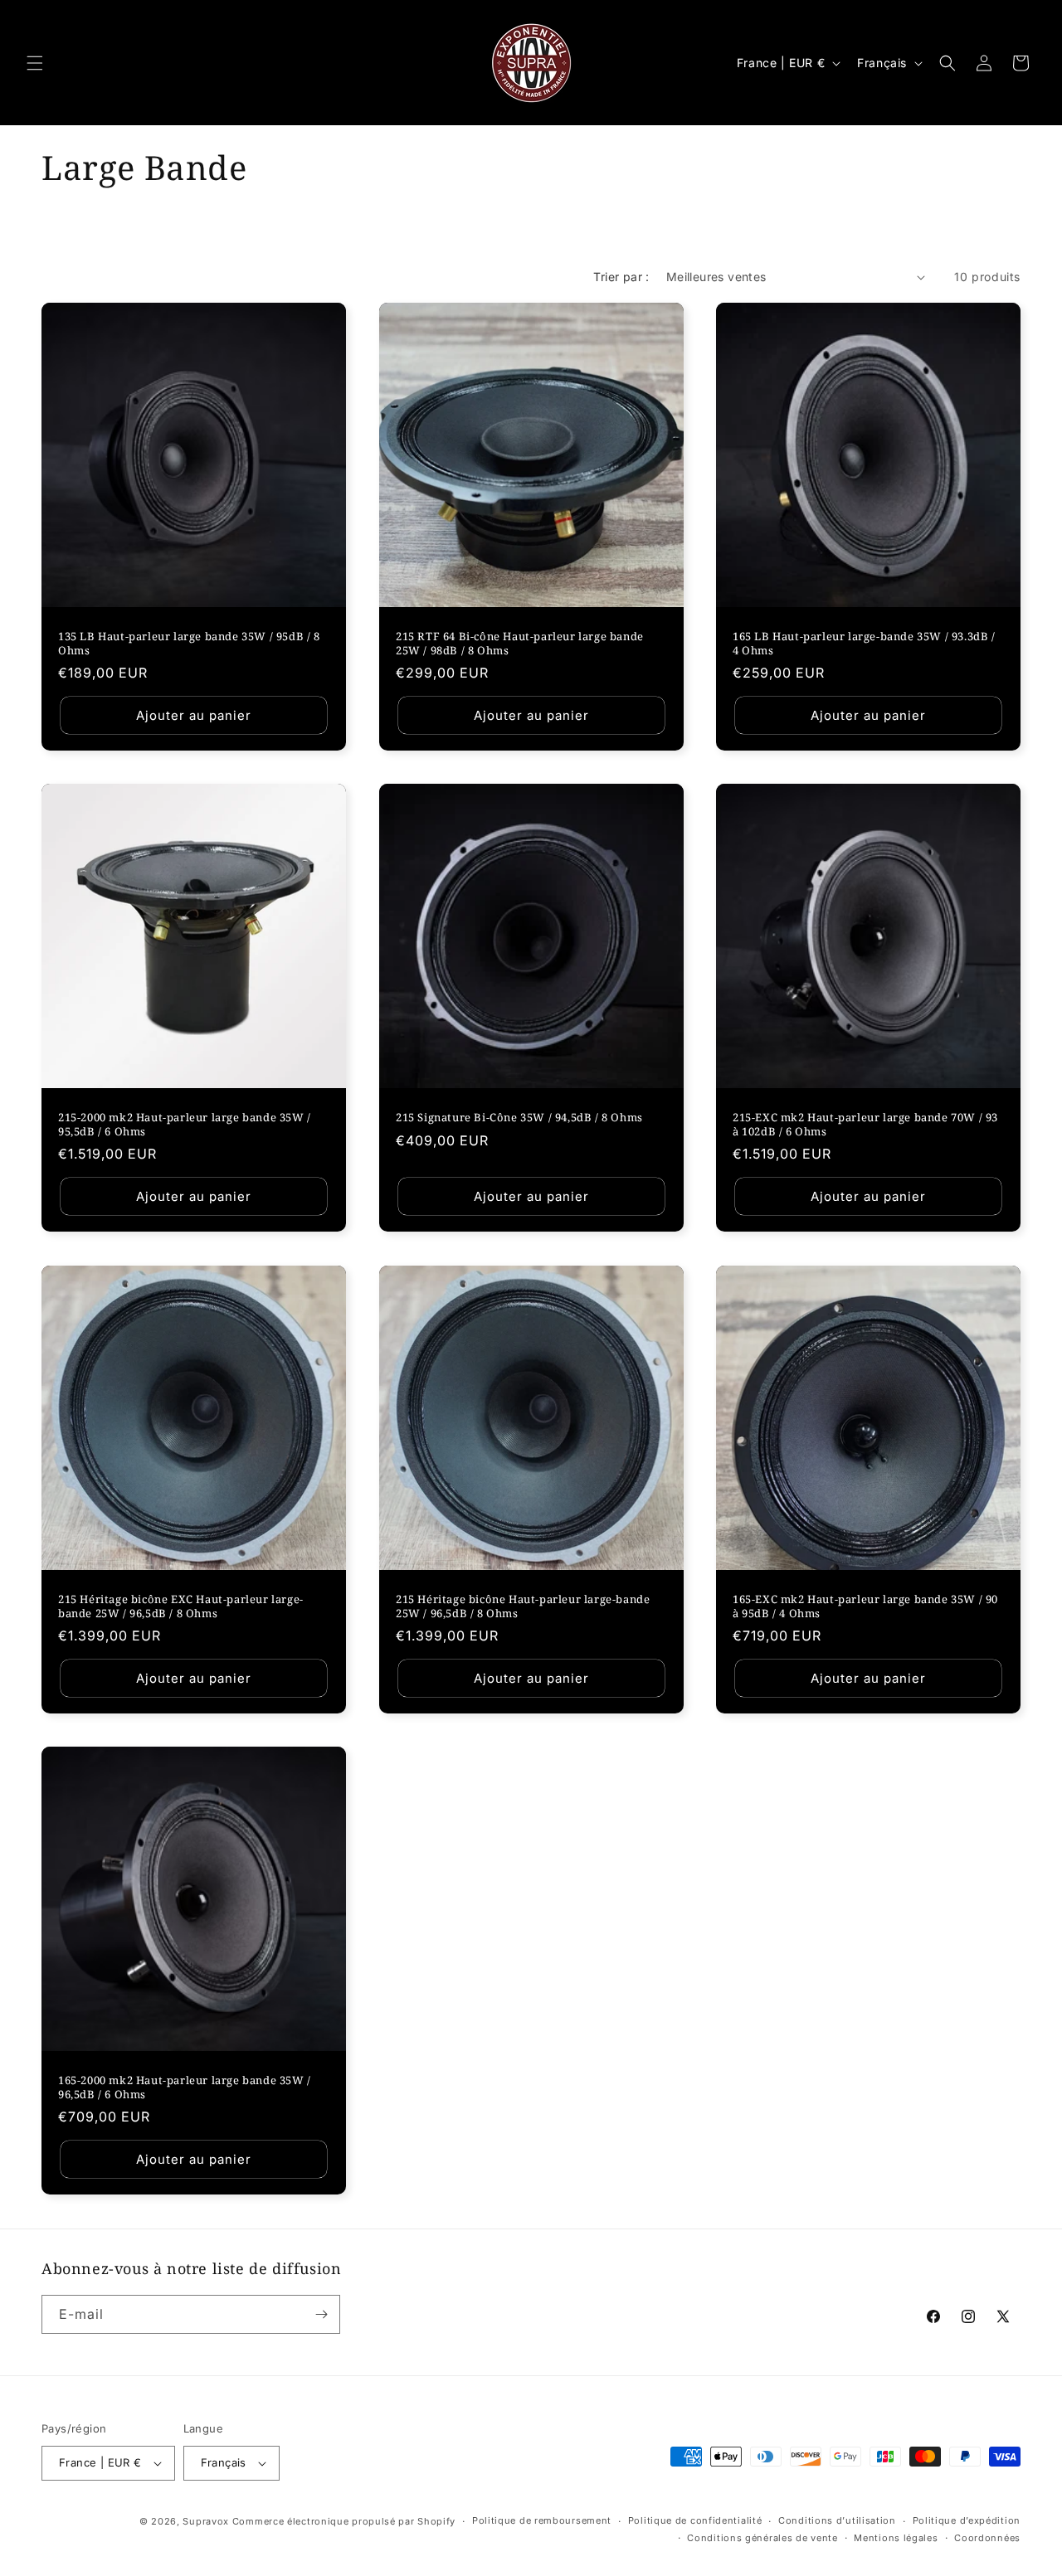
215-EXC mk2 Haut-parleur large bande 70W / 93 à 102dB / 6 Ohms (865, 1125)
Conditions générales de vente (762, 2538)
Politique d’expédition (967, 2520)
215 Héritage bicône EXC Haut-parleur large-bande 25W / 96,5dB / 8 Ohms (181, 1606)
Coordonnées (987, 2538)
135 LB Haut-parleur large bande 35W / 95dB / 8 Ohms (189, 644)
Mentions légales (896, 2538)
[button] (35, 63)
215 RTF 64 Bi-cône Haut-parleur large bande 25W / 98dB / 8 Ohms (520, 644)
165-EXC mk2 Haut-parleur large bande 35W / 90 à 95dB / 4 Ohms (865, 1606)
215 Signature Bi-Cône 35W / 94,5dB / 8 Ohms (519, 1118)
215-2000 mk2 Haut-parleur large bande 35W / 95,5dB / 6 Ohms (185, 1125)
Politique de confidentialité (695, 2520)
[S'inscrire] (321, 2314)
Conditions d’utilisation (837, 2520)
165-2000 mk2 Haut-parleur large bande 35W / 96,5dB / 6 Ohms (185, 2088)
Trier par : (621, 277)
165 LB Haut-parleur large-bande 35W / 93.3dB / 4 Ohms (864, 644)
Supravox (206, 2521)
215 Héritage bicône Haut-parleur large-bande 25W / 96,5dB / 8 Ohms (523, 1606)
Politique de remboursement (542, 2520)
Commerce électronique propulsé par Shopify (344, 2521)
